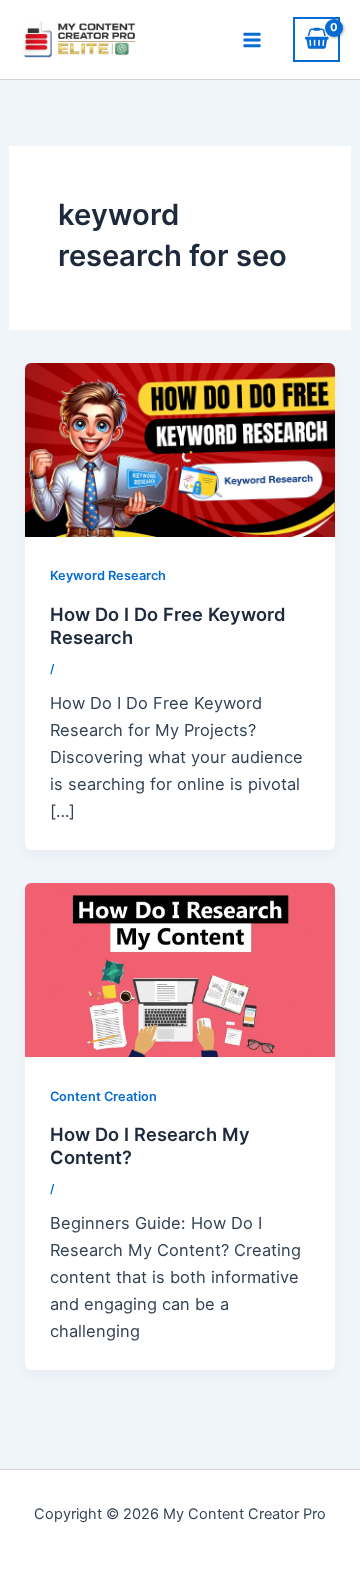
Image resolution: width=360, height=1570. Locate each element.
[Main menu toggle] (251, 39)
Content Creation (103, 1096)
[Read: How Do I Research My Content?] (179, 968)
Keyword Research (108, 575)
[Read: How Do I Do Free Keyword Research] (179, 448)
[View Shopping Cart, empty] (316, 39)
